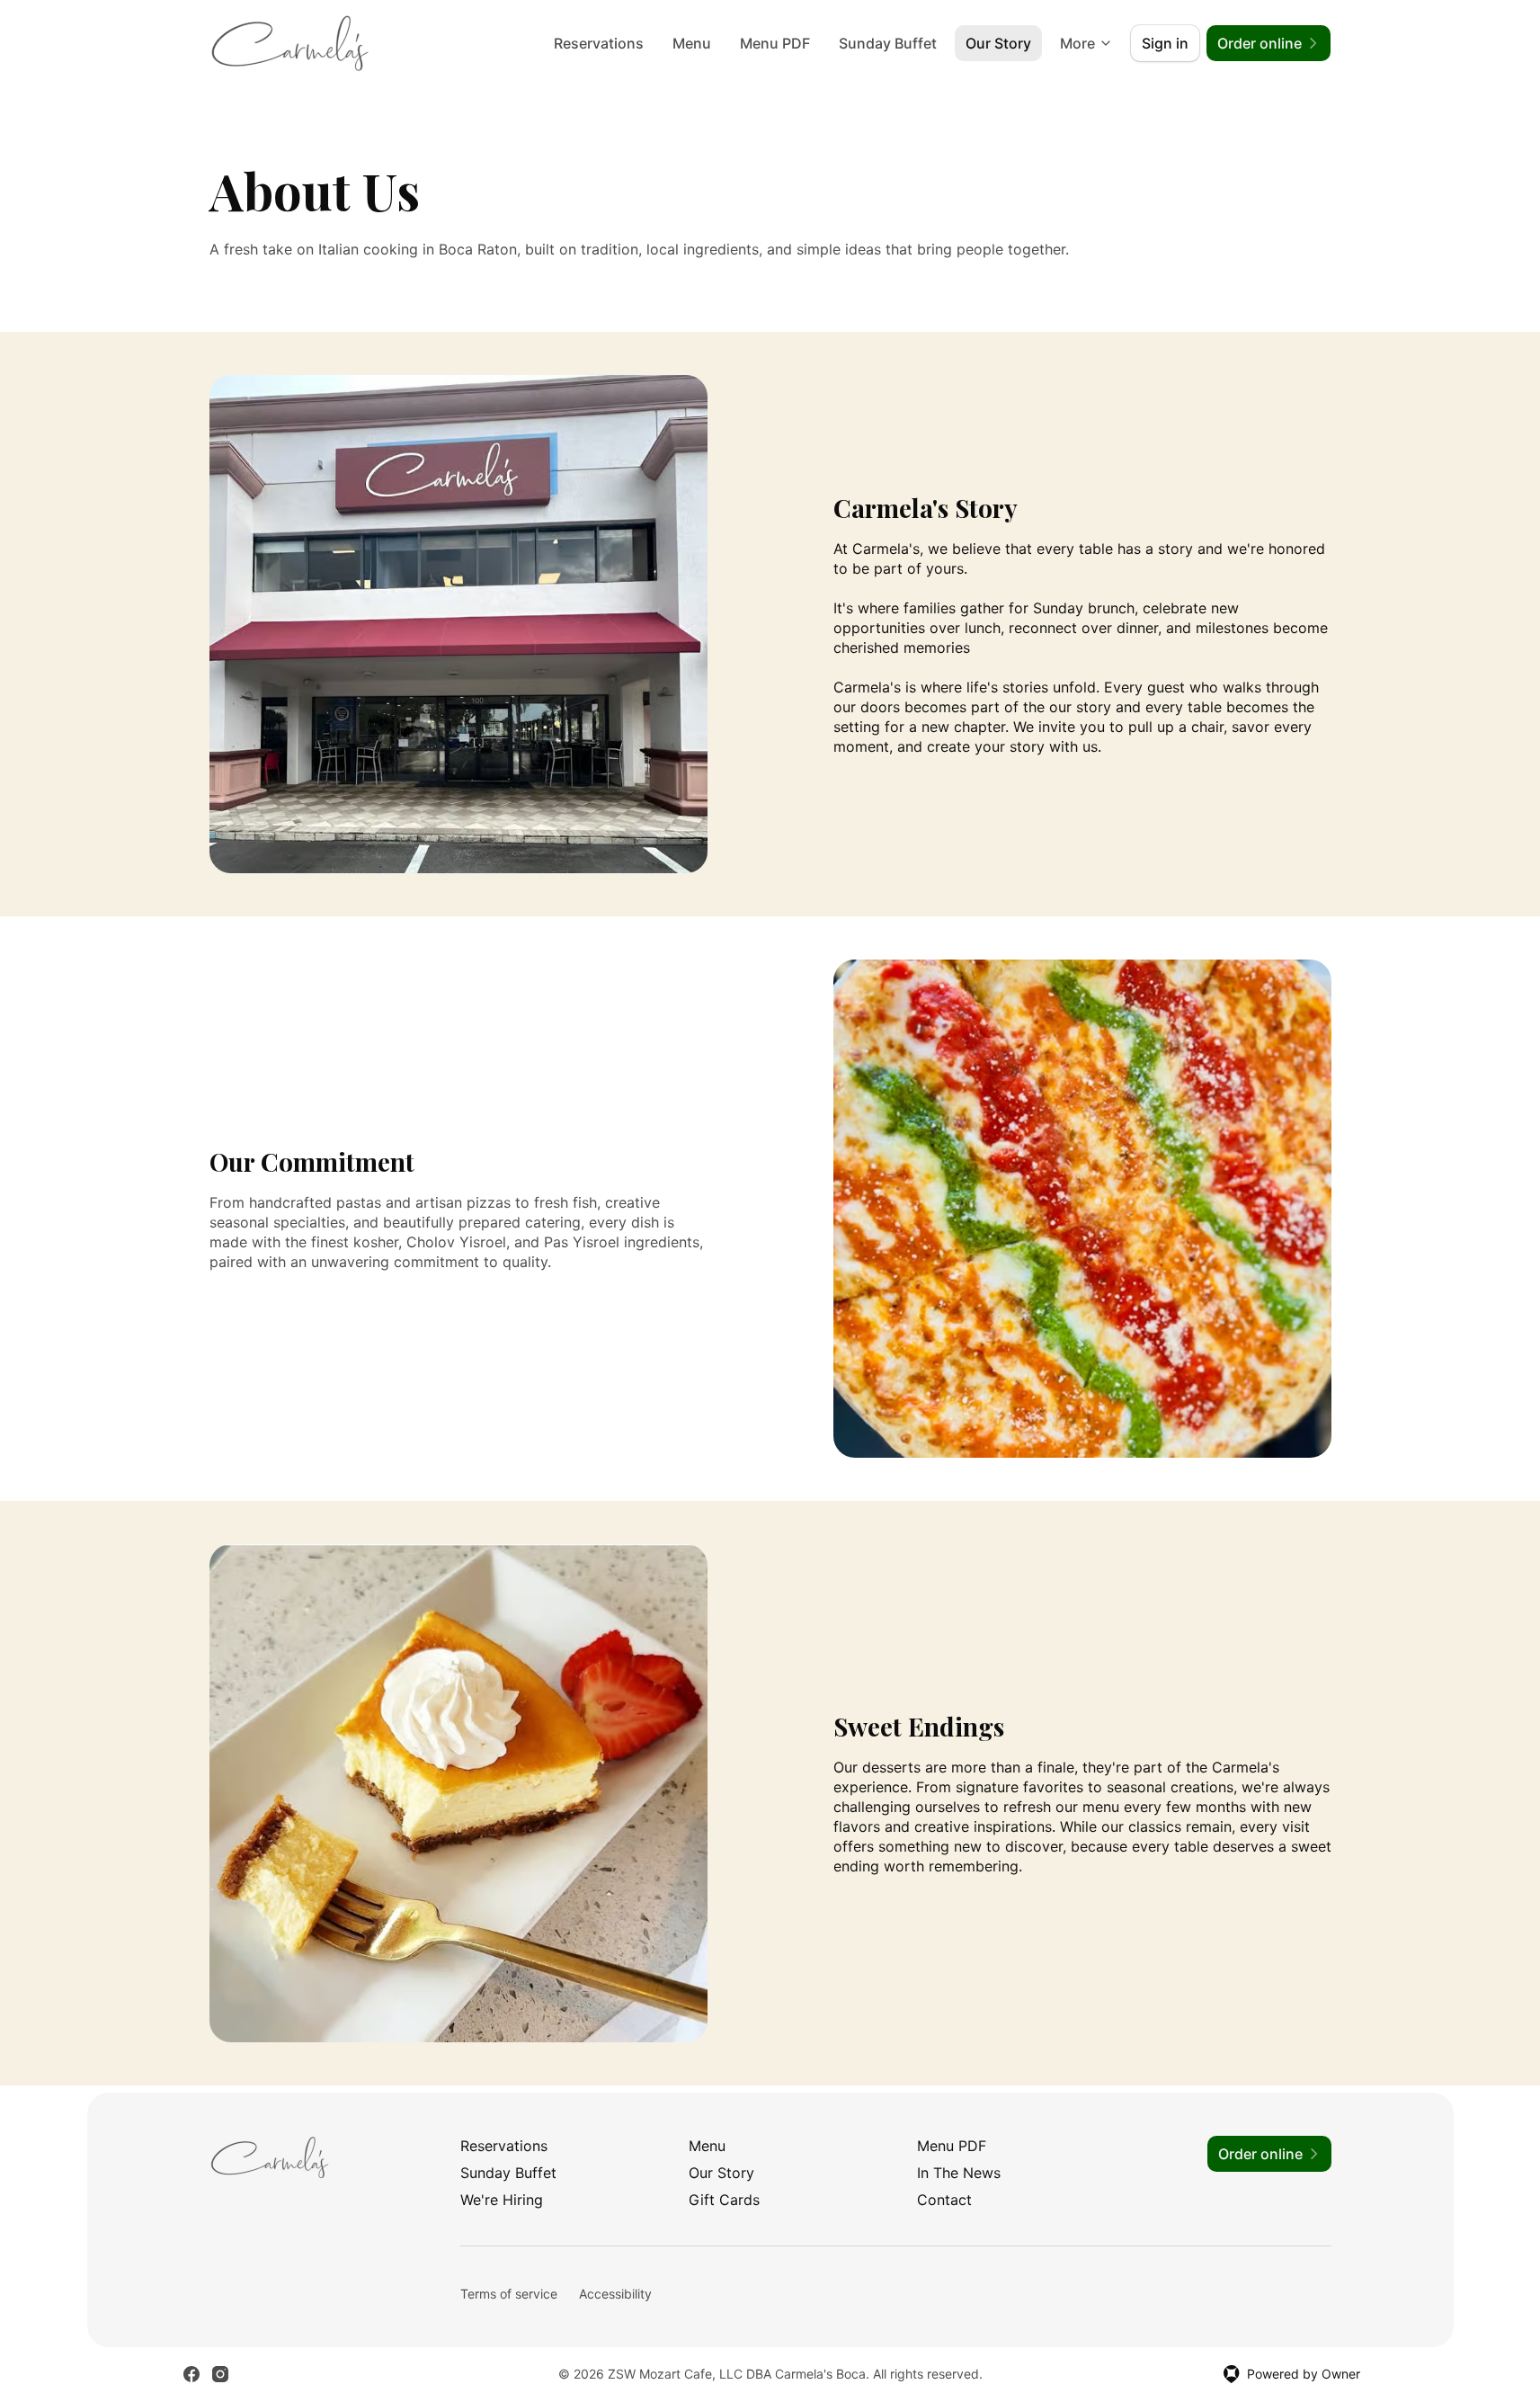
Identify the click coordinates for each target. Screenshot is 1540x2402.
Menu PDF (775, 43)
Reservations (599, 43)
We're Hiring (502, 2200)
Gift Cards (724, 2200)
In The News (959, 2173)
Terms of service (509, 2294)
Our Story (998, 43)
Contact (944, 2200)
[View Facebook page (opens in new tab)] (191, 2374)
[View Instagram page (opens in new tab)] (220, 2374)
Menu (692, 43)
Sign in (1165, 43)
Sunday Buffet (888, 43)
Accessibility (615, 2294)
